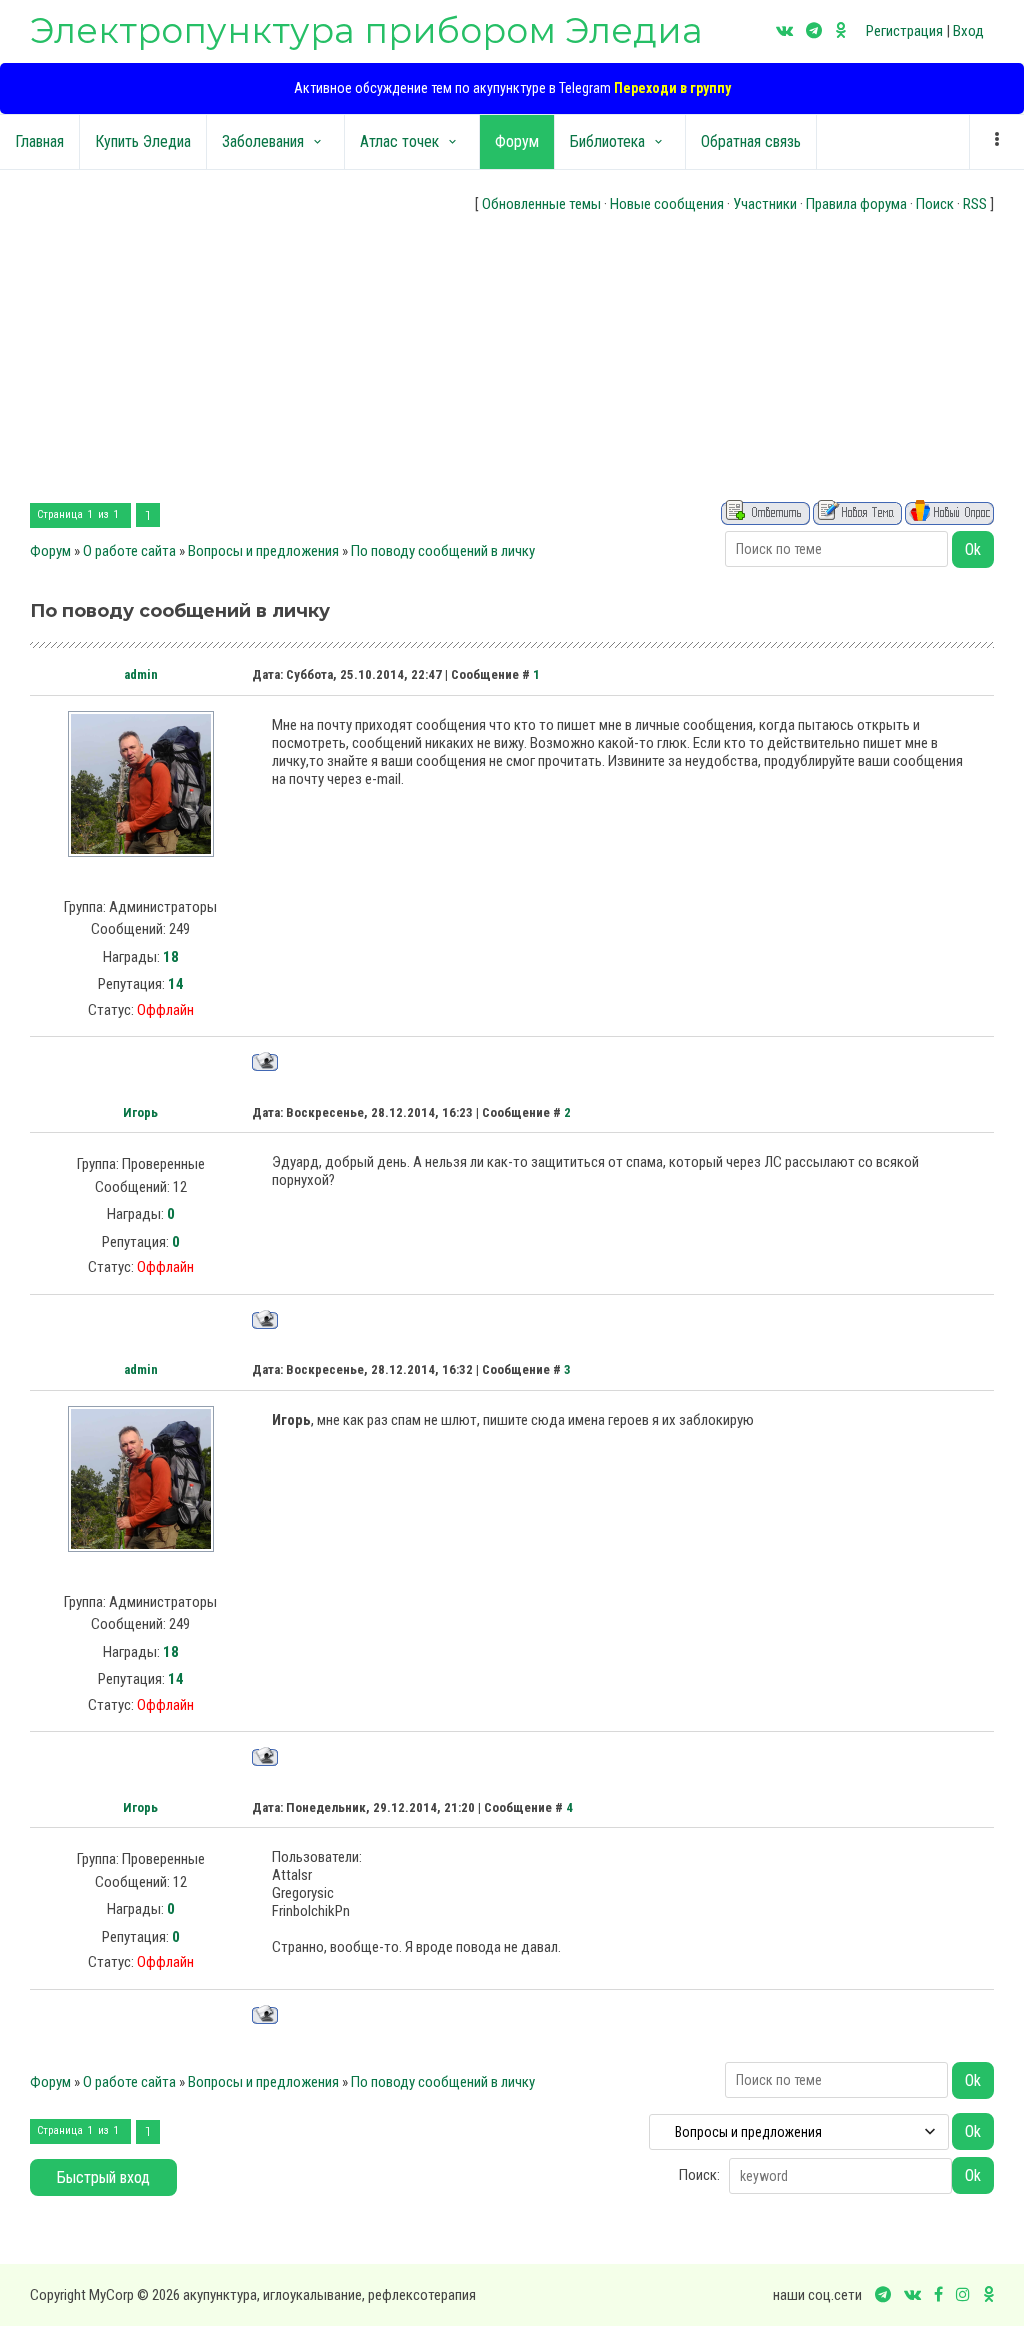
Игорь (140, 1112)
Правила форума (856, 204)
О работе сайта (129, 551)
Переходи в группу (672, 88)
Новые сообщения (667, 204)
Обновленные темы (541, 204)
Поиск (935, 204)
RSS (975, 204)
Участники (765, 204)
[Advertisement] (512, 360)
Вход (968, 31)
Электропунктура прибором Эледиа (366, 30)
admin (141, 674)
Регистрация (904, 31)
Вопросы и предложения (263, 551)
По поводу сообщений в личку (443, 551)
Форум (50, 551)
